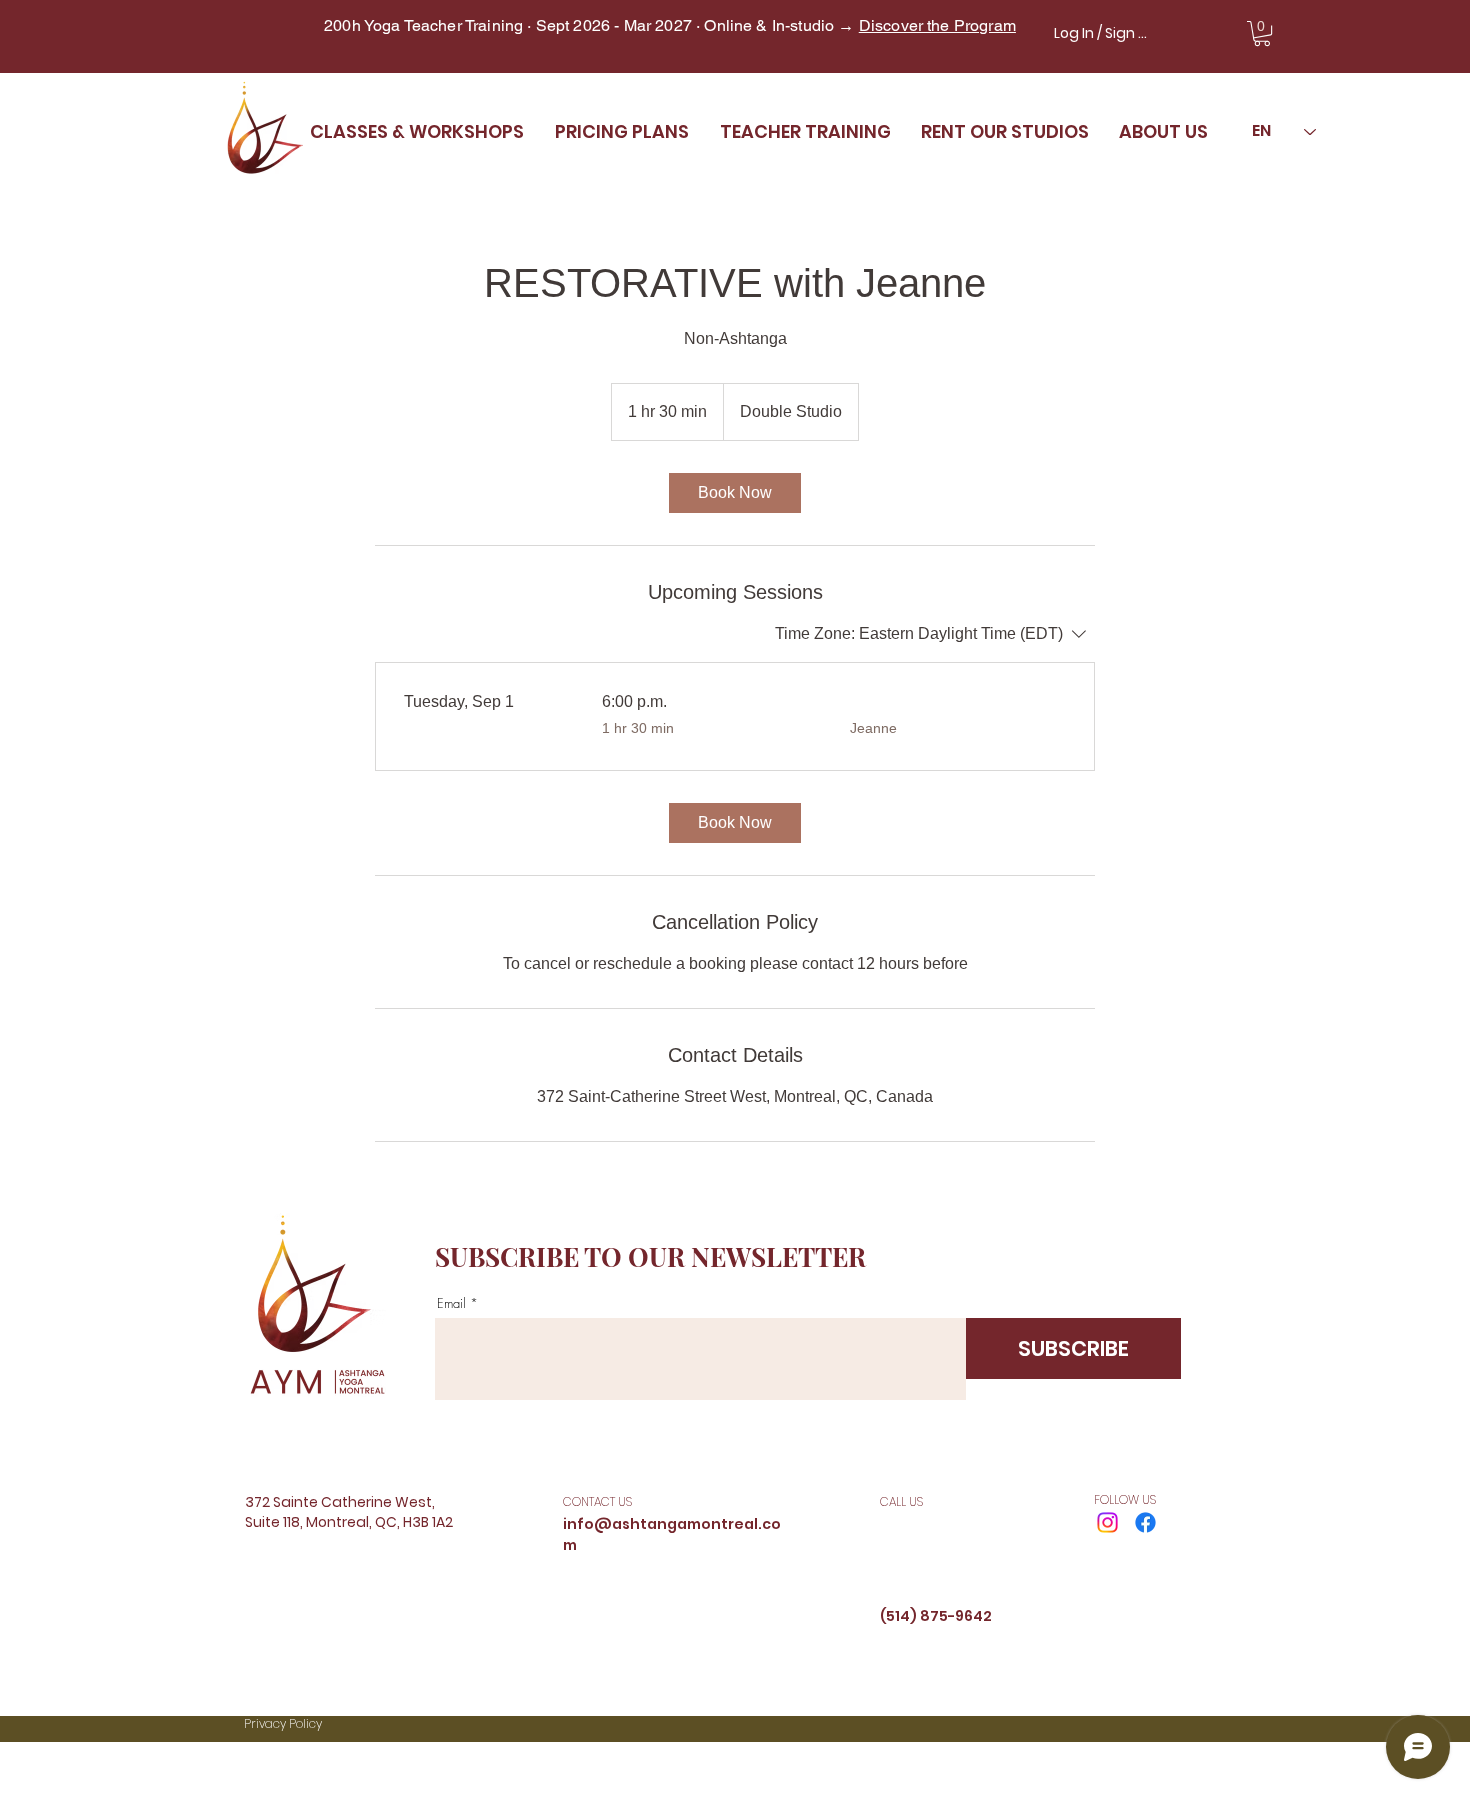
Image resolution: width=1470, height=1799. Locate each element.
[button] (1262, 33)
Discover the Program (937, 25)
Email (451, 1303)
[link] (735, 493)
